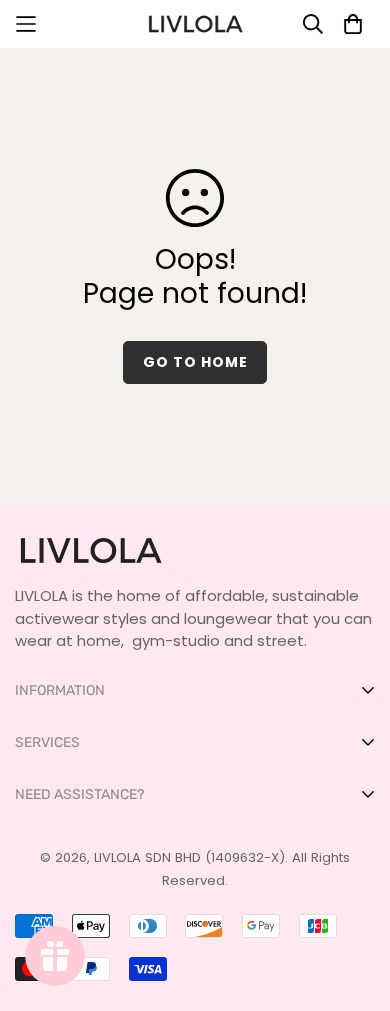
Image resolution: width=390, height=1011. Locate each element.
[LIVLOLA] (195, 24)
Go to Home (195, 362)
